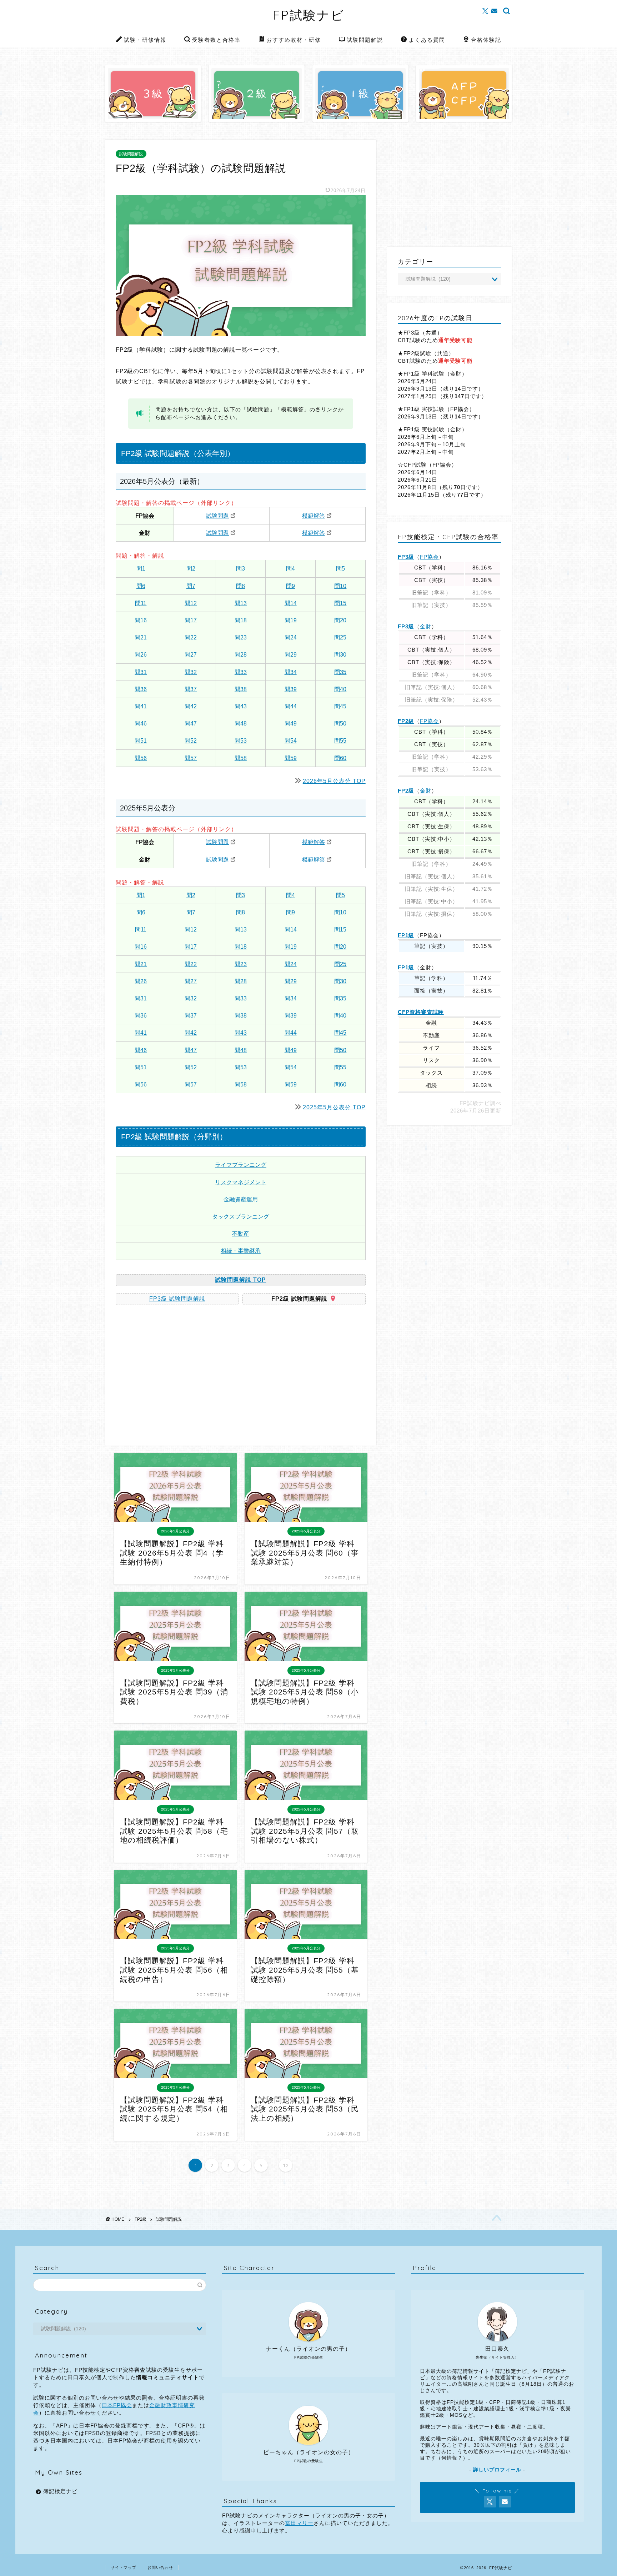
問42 (191, 706)
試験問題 (217, 516)
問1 (141, 569)
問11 (141, 603)
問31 (141, 672)
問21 (141, 637)
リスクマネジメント (241, 1182)
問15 (340, 603)
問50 (340, 724)
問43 (241, 706)
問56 (141, 758)
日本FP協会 (117, 2405)
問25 (340, 637)
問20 (340, 620)
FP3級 (406, 557)
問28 (241, 655)
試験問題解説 (365, 40)
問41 (141, 706)
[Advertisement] (176, 1378)
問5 (340, 569)
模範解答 (313, 516)
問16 (141, 620)
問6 (141, 586)
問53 (241, 741)
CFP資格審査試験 (421, 1012)
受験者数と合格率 (216, 40)
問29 (291, 655)
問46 (141, 724)
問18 (241, 620)
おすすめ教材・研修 (294, 40)
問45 (340, 706)
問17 (191, 620)
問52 (191, 741)
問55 (340, 741)
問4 (290, 569)
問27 (191, 655)
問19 (291, 620)
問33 (241, 672)
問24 (291, 637)
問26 (141, 655)
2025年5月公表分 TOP (334, 1107)
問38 (241, 689)
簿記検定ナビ (60, 2491)
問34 (291, 672)
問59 (291, 758)
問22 (191, 637)
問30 (340, 655)
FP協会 (429, 557)
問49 (291, 724)
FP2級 (406, 721)
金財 (426, 626)
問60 (340, 758)
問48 (241, 724)
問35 (340, 672)
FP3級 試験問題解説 (177, 1299)
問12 (191, 603)
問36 (141, 689)
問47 (191, 724)
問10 (340, 586)
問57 (191, 758)
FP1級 (406, 935)
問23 (241, 637)
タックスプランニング (241, 1217)
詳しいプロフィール (497, 2470)
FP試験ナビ (309, 15)
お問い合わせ (160, 2567)
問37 (191, 689)
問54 (291, 741)
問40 (340, 689)
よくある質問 (427, 40)
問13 (241, 603)
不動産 (241, 1234)
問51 (141, 741)
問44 (291, 706)
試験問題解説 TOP (240, 1280)
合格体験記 (486, 40)
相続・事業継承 (241, 1251)
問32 (191, 672)
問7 (191, 586)
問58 (241, 758)
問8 (240, 586)
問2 (191, 569)
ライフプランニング (241, 1165)
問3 (240, 569)
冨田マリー (299, 2523)
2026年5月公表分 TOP (334, 781)
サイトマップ (124, 2567)
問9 (290, 586)
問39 (291, 689)
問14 (291, 603)
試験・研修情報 (145, 40)
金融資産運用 (241, 1199)
